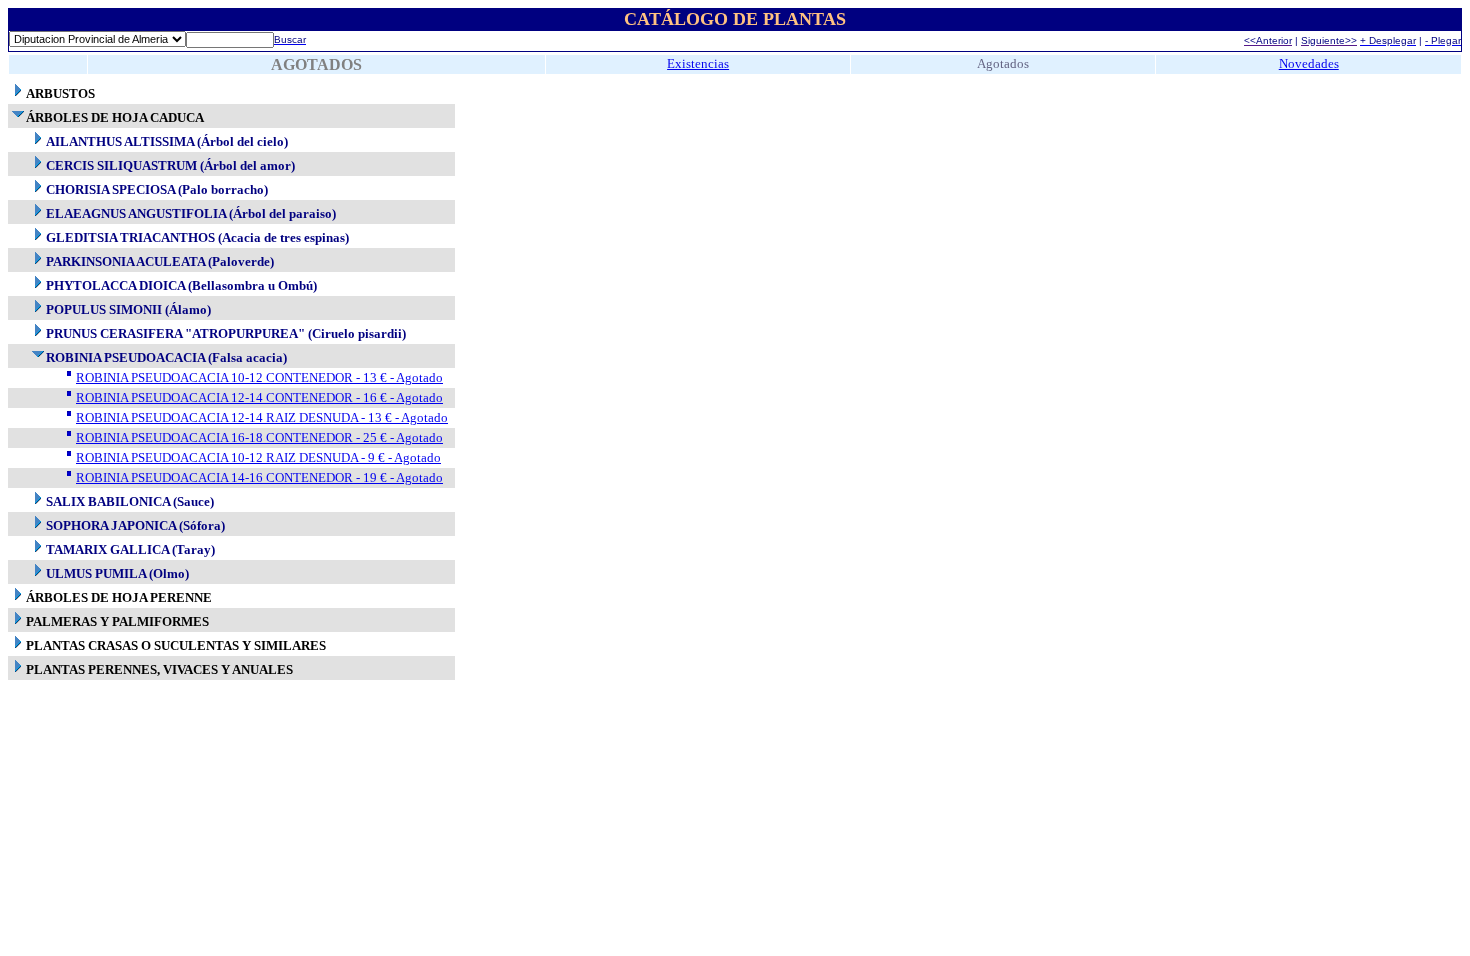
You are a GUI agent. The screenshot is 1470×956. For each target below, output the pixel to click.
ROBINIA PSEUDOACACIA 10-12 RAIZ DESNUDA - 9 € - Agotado (258, 457)
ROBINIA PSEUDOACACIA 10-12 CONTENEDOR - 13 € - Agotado (259, 377)
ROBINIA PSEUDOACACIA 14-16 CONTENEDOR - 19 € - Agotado (259, 477)
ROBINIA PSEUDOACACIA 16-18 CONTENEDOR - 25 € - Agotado (259, 437)
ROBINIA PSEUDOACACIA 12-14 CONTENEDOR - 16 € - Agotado (259, 397)
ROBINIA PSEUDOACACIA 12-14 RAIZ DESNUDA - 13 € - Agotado (262, 417)
